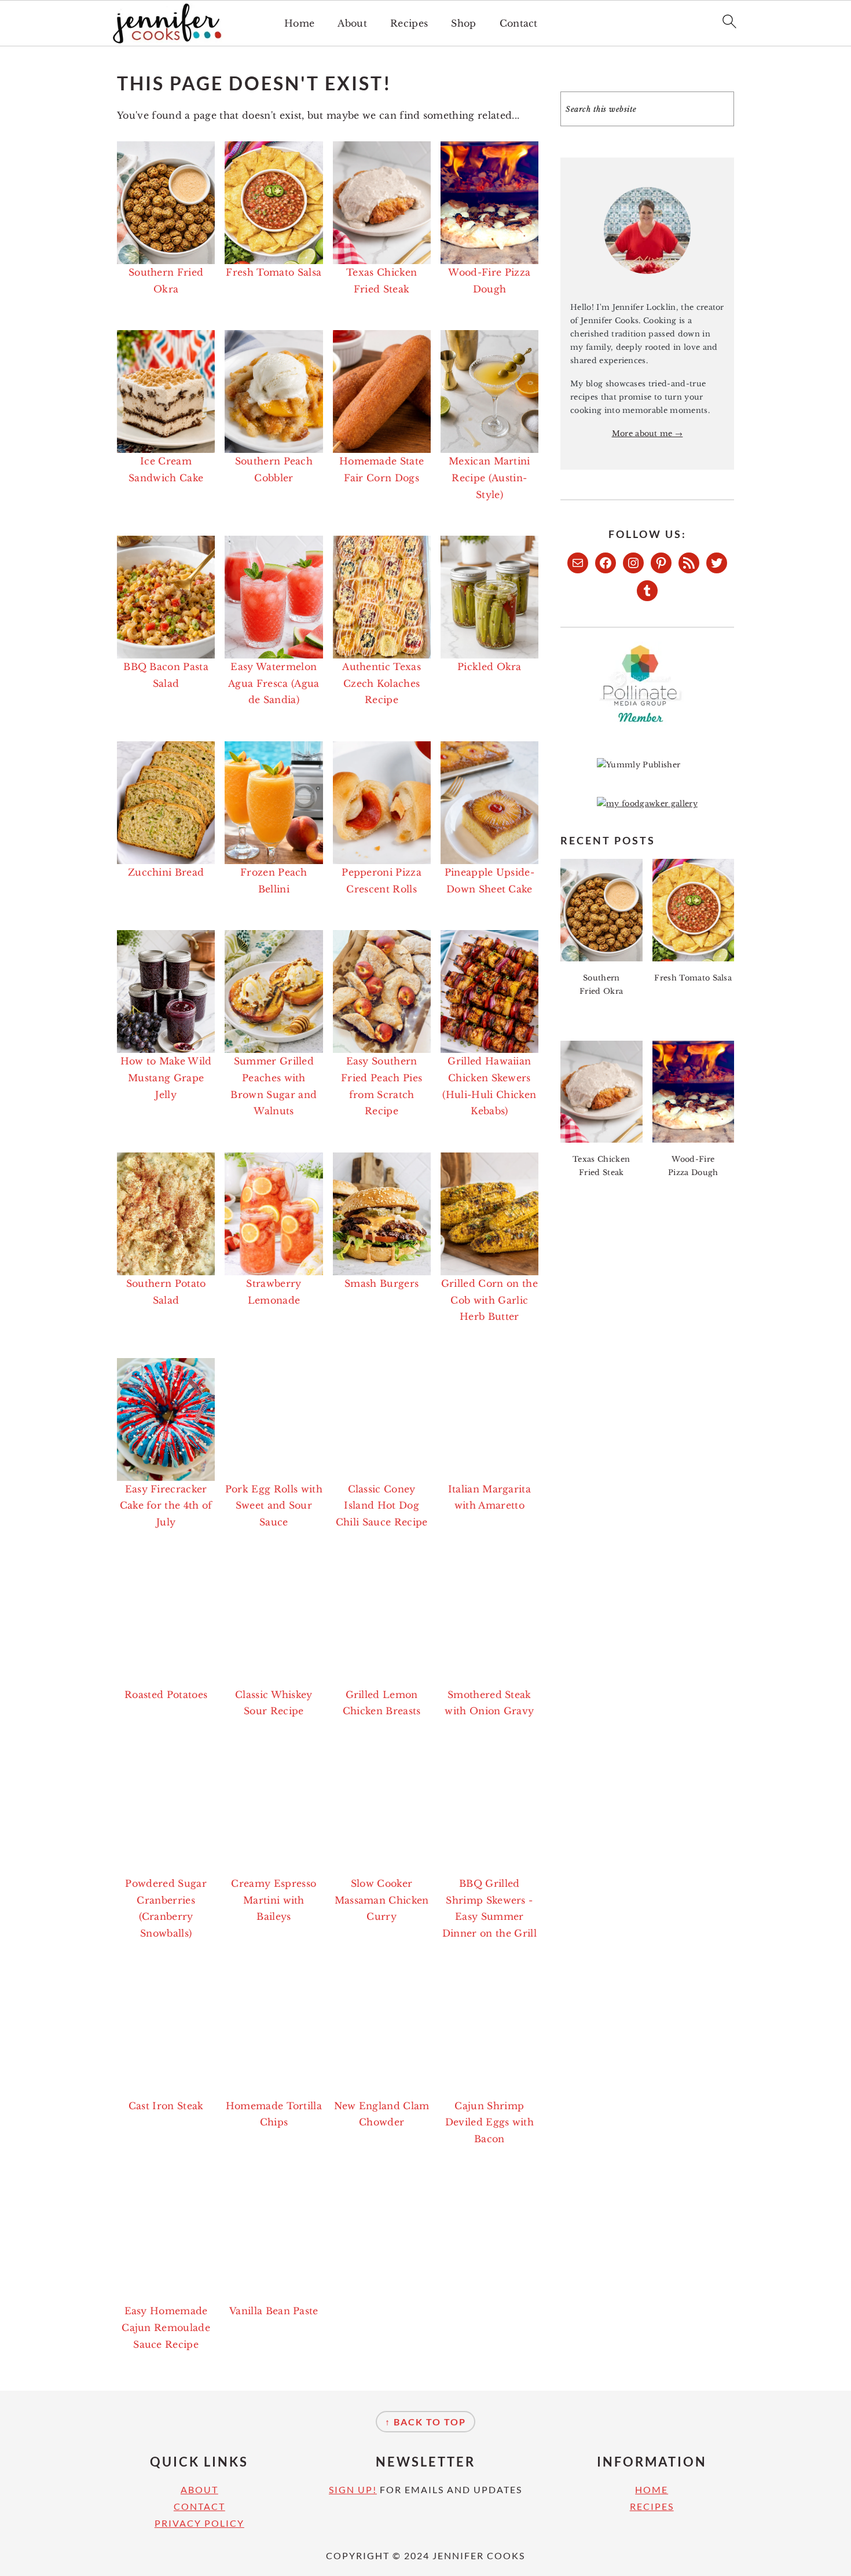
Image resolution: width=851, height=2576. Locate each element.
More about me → (648, 433)
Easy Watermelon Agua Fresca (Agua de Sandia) (274, 683)
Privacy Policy (199, 2523)
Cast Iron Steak (166, 2106)
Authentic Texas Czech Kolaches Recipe (382, 683)
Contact (519, 23)
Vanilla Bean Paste (274, 2311)
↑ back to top (425, 2422)
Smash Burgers (382, 1283)
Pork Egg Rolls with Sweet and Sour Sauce (274, 1506)
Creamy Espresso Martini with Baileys (274, 1900)
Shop (463, 23)
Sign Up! (353, 2489)
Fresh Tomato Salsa (274, 272)
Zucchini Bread (166, 872)
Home (299, 23)
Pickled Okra (489, 667)
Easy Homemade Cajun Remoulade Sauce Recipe (166, 2328)
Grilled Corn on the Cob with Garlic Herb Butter (489, 1300)
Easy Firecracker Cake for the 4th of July (166, 1506)
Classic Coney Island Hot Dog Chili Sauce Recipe (382, 1506)
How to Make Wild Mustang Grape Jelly (166, 1078)
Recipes (409, 23)
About (352, 23)
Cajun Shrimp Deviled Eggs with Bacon (489, 2123)
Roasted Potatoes (166, 1695)
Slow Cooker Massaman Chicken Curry (382, 1900)
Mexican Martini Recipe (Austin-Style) (489, 478)
